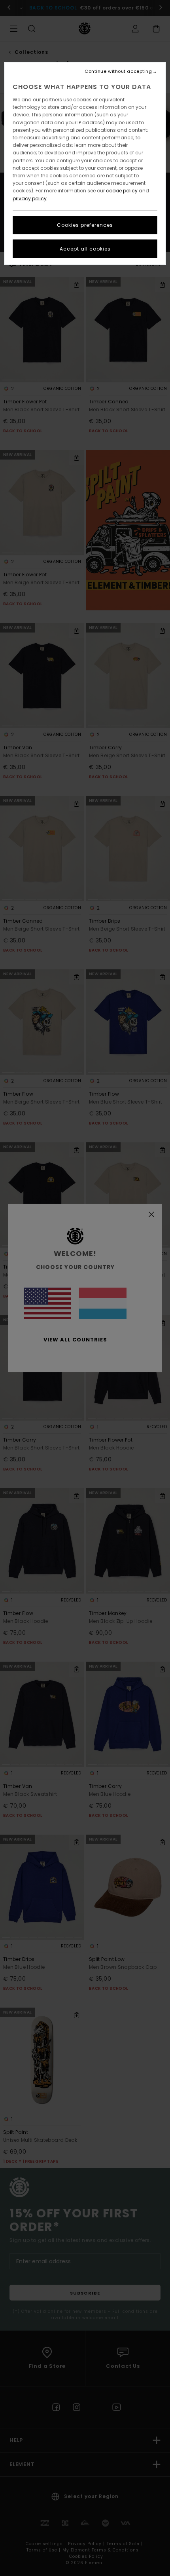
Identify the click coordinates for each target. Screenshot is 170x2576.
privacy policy (30, 199)
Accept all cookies (85, 249)
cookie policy (122, 191)
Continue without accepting (118, 71)
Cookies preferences (85, 225)
